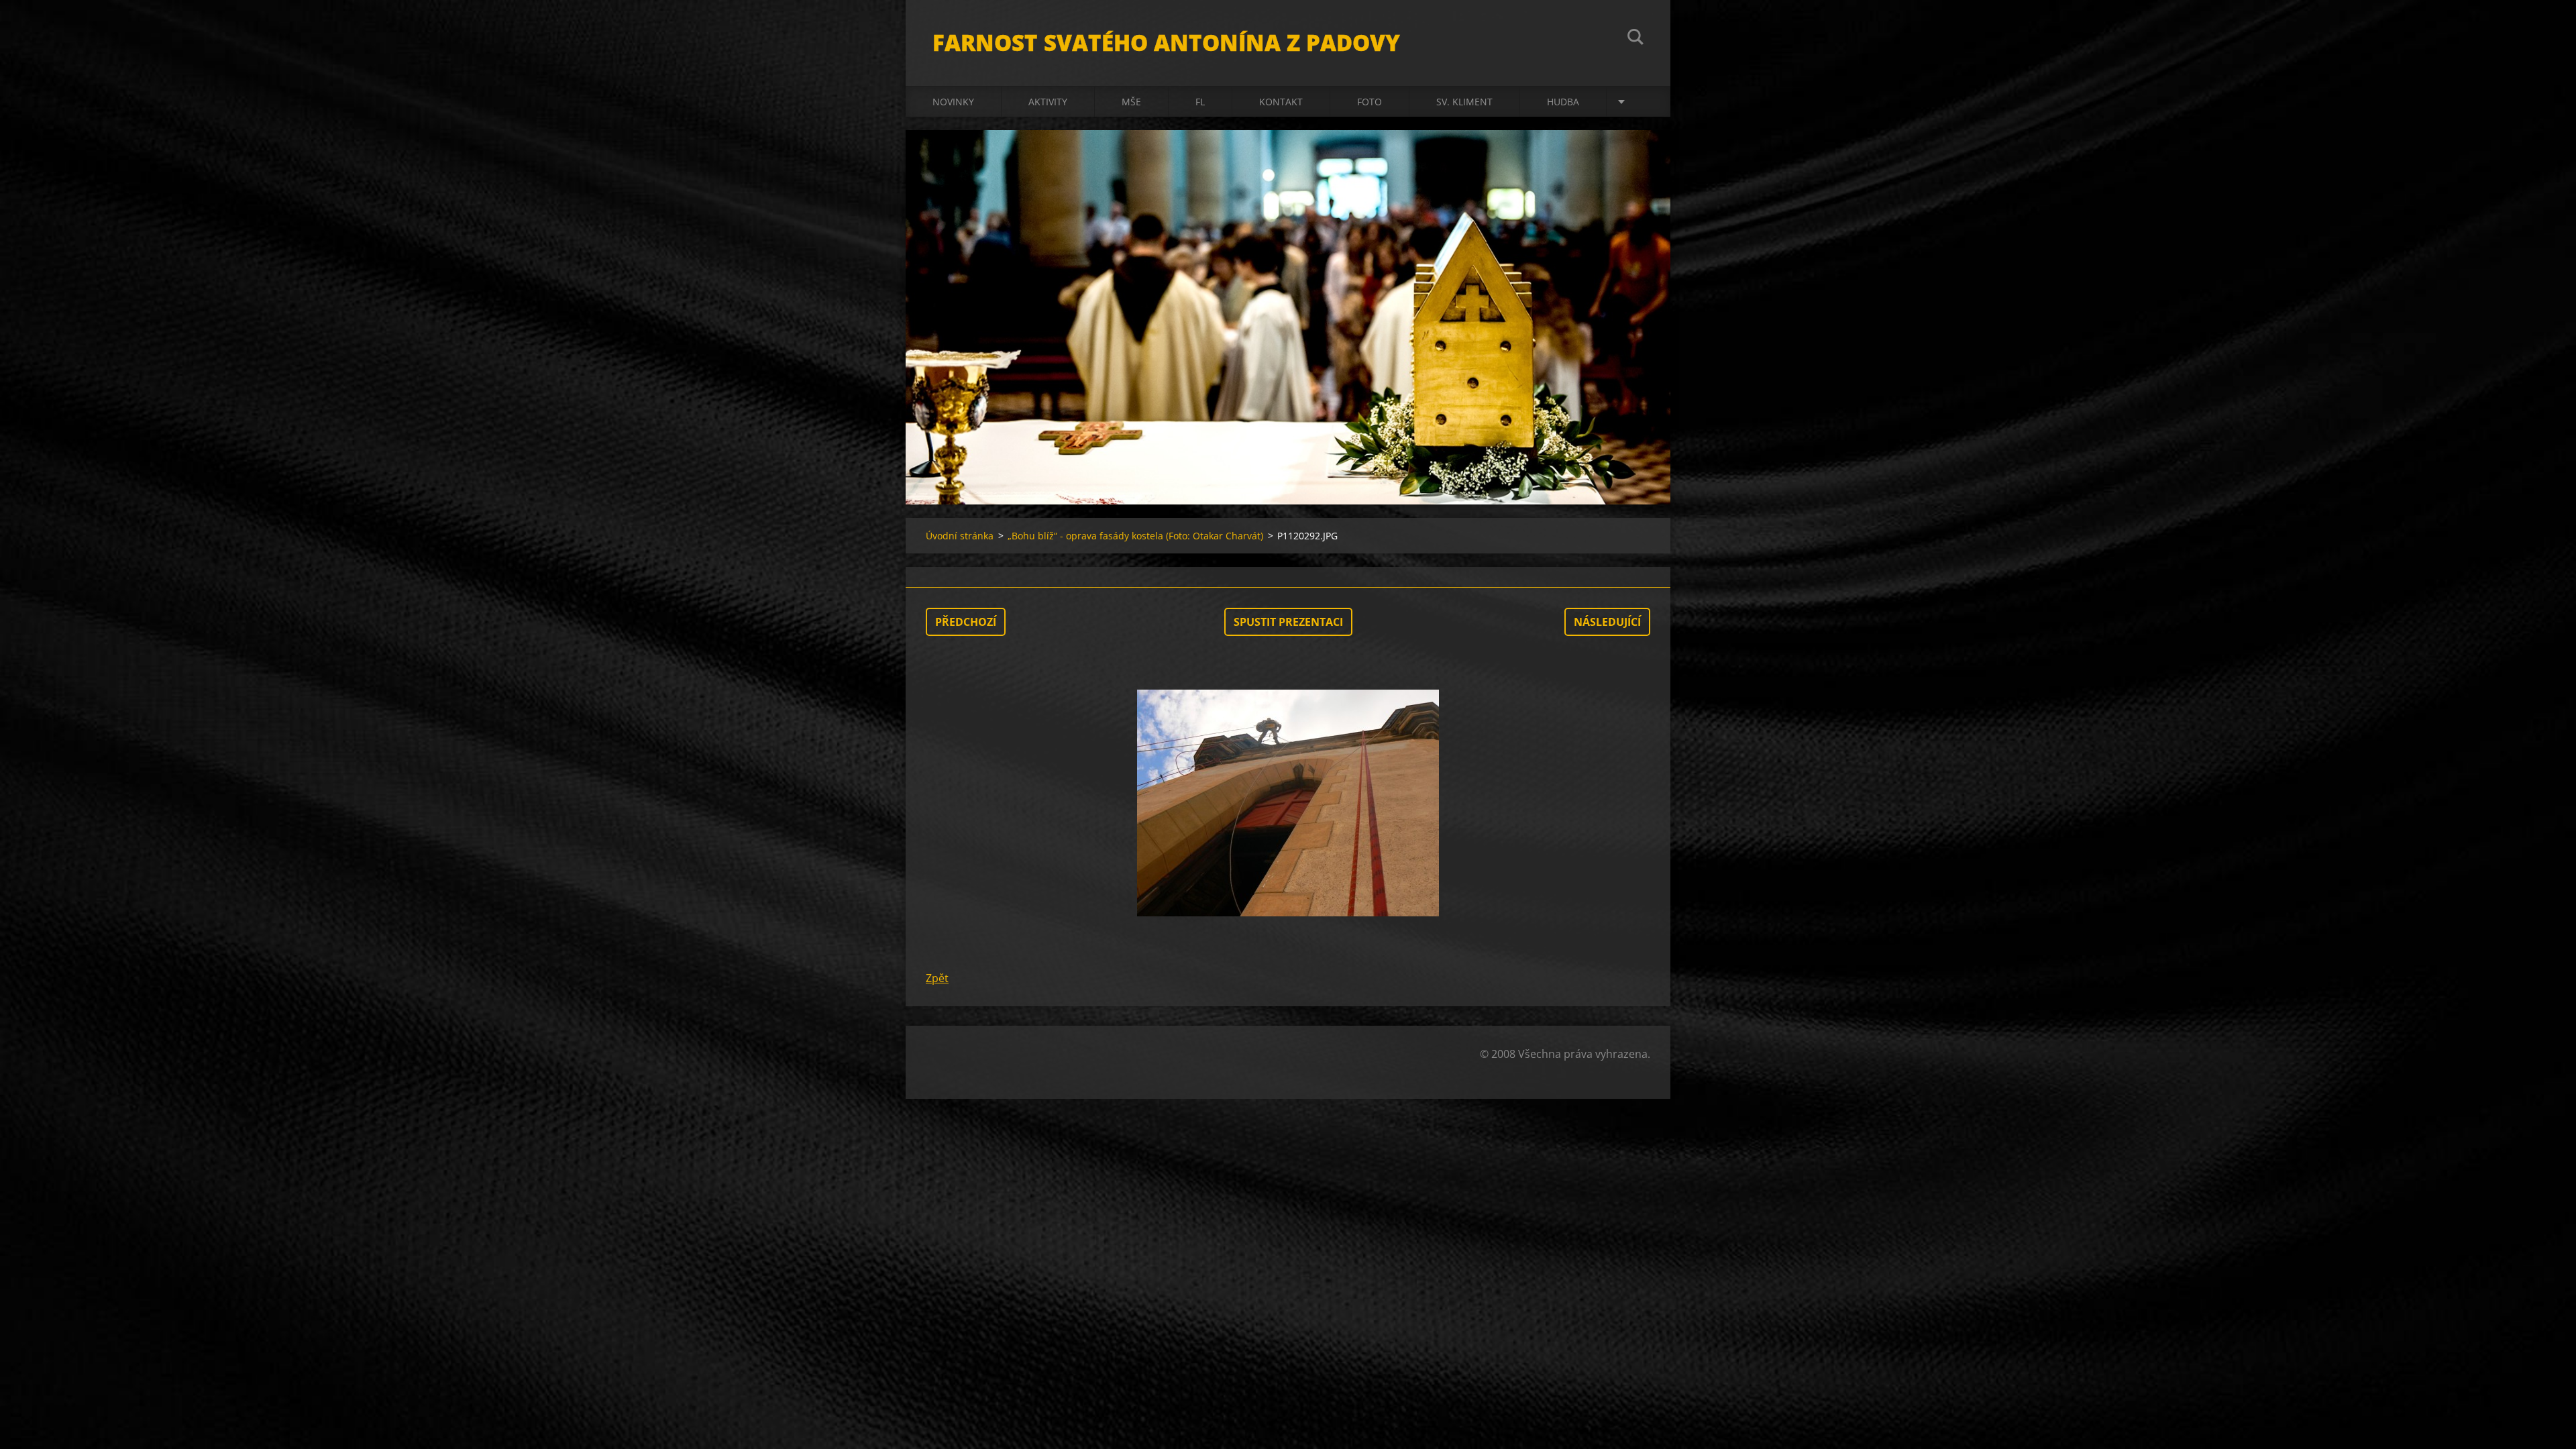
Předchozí (966, 622)
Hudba (1563, 102)
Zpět (937, 978)
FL (1200, 102)
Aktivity (1048, 102)
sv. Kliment (1464, 102)
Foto (1370, 102)
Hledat (1635, 39)
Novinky (953, 102)
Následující (1607, 622)
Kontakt (1281, 102)
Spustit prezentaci (1288, 622)
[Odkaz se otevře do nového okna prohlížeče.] (1288, 803)
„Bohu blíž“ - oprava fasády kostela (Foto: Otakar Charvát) (1135, 536)
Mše (1131, 102)
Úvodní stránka (960, 536)
